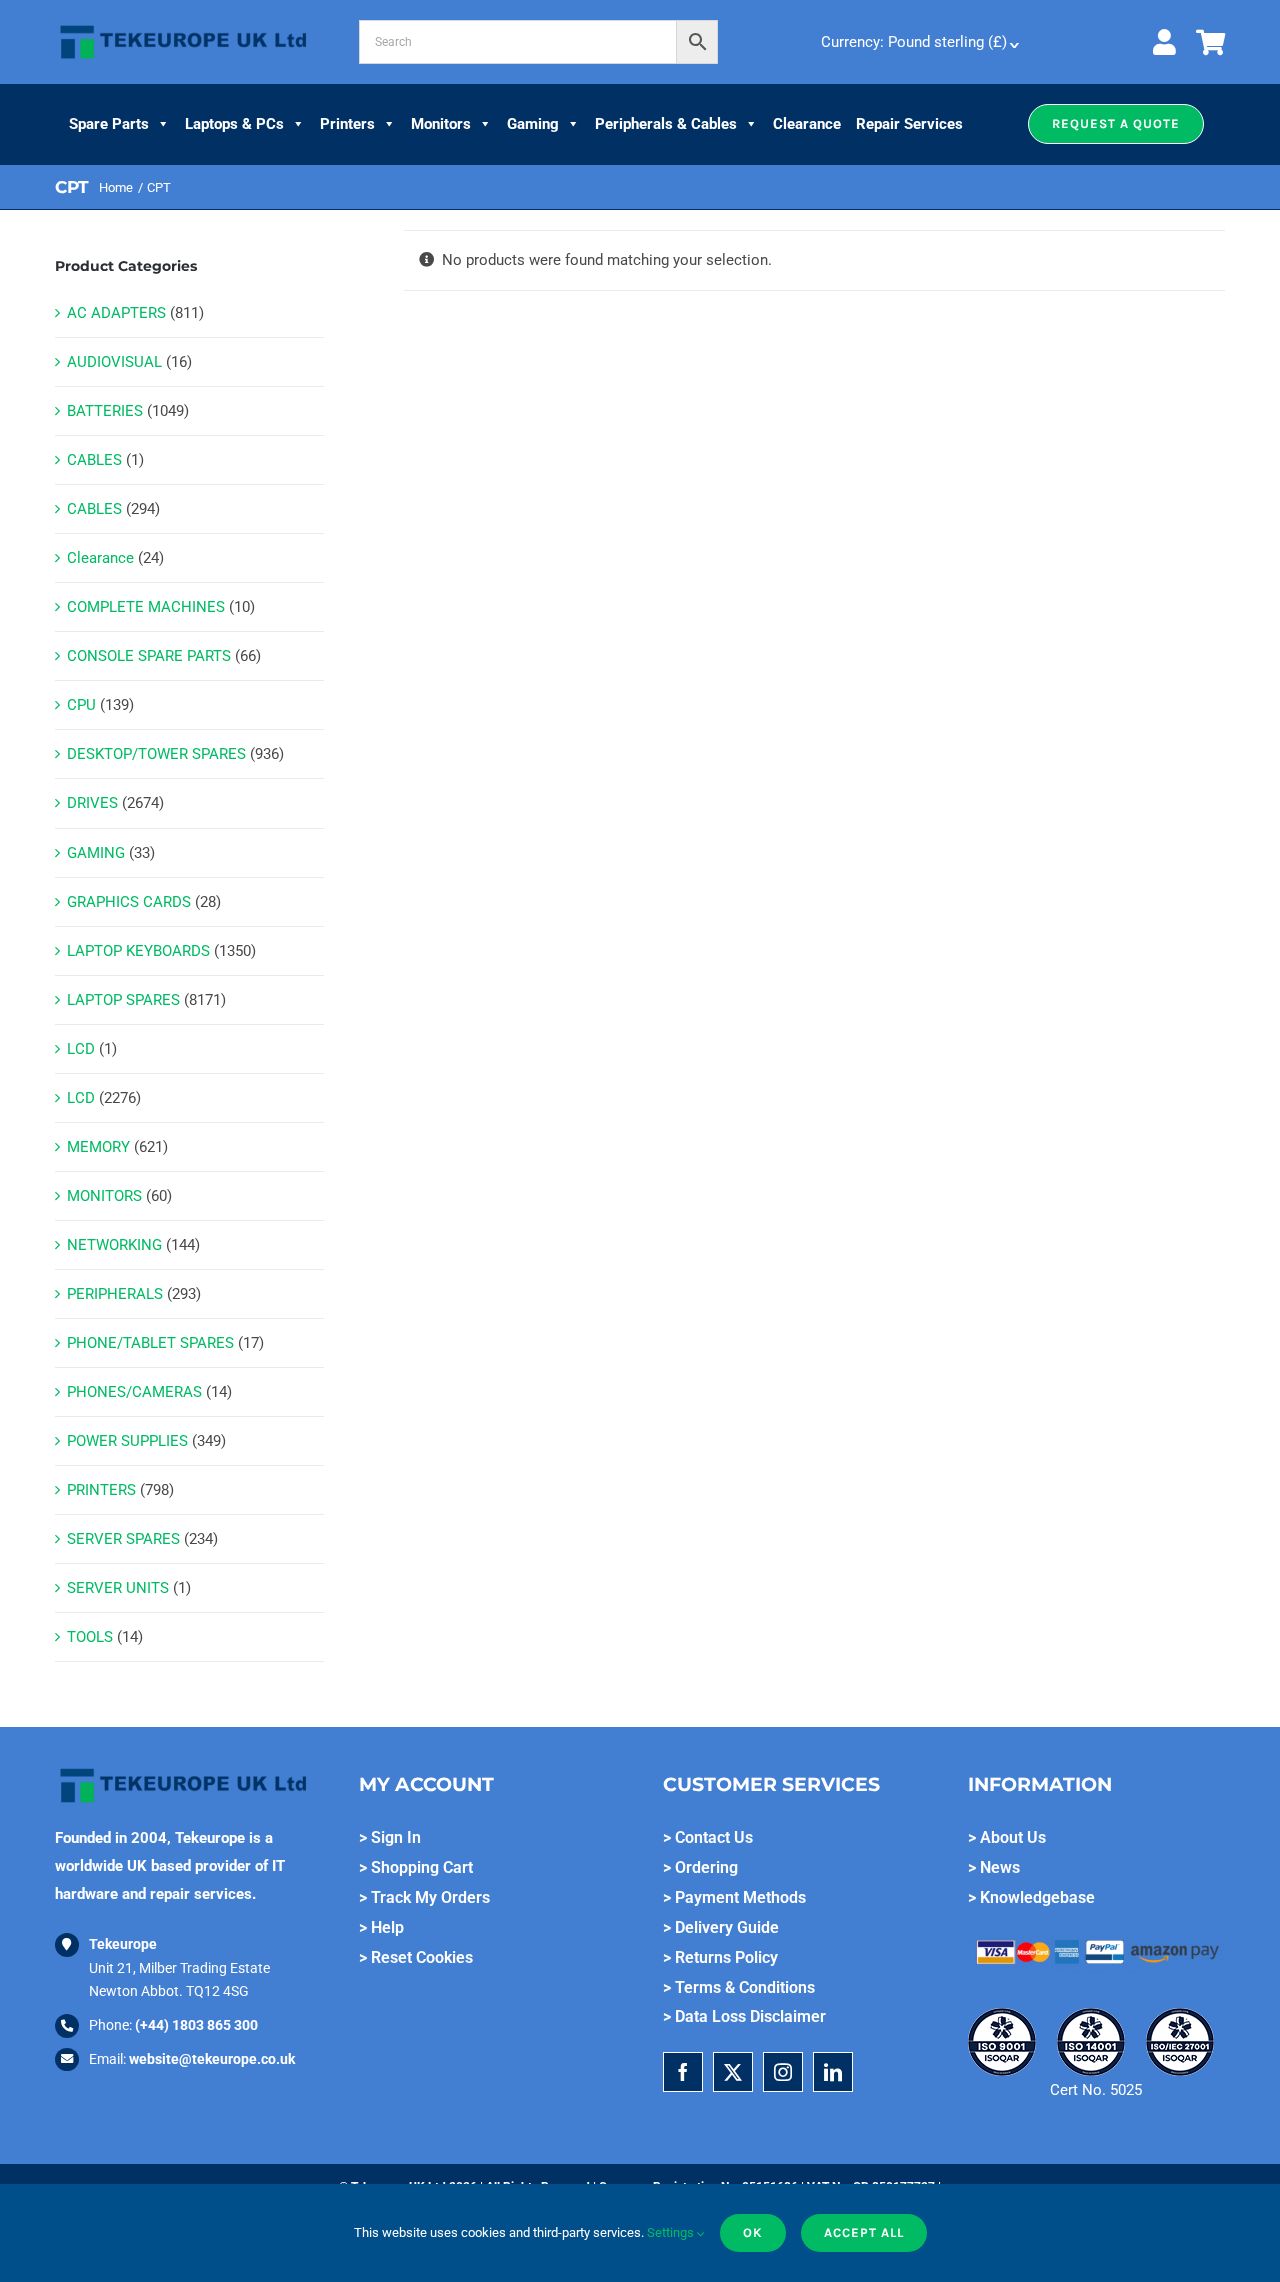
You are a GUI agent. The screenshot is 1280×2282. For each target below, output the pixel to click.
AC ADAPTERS (116, 313)
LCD (81, 1049)
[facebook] (683, 2072)
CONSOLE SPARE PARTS (149, 656)
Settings (672, 2232)
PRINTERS (101, 1490)
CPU (81, 705)
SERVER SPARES (123, 1539)
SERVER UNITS (118, 1588)
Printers (347, 124)
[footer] (183, 26)
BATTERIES (105, 411)
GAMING (96, 853)
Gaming (533, 124)
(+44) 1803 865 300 (196, 2025)
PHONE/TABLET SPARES (150, 1343)
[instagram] (783, 2072)
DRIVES (92, 803)
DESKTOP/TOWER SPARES (156, 754)
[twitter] (733, 2072)
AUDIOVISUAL (114, 362)
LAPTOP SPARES (123, 1000)
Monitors (441, 124)
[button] (1116, 124)
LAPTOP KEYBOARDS (138, 951)
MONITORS (104, 1196)
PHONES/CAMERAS (134, 1392)
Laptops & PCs (234, 124)
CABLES (94, 460)
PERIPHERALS (115, 1294)
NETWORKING (114, 1245)
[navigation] (918, 42)
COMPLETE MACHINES (146, 607)
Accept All (864, 2232)
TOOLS (90, 1637)
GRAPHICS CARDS (129, 902)
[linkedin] (833, 2072)
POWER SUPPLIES (127, 1441)
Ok (753, 2232)
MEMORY (98, 1147)
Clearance (807, 124)
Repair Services (909, 124)
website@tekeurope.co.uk (212, 2059)
